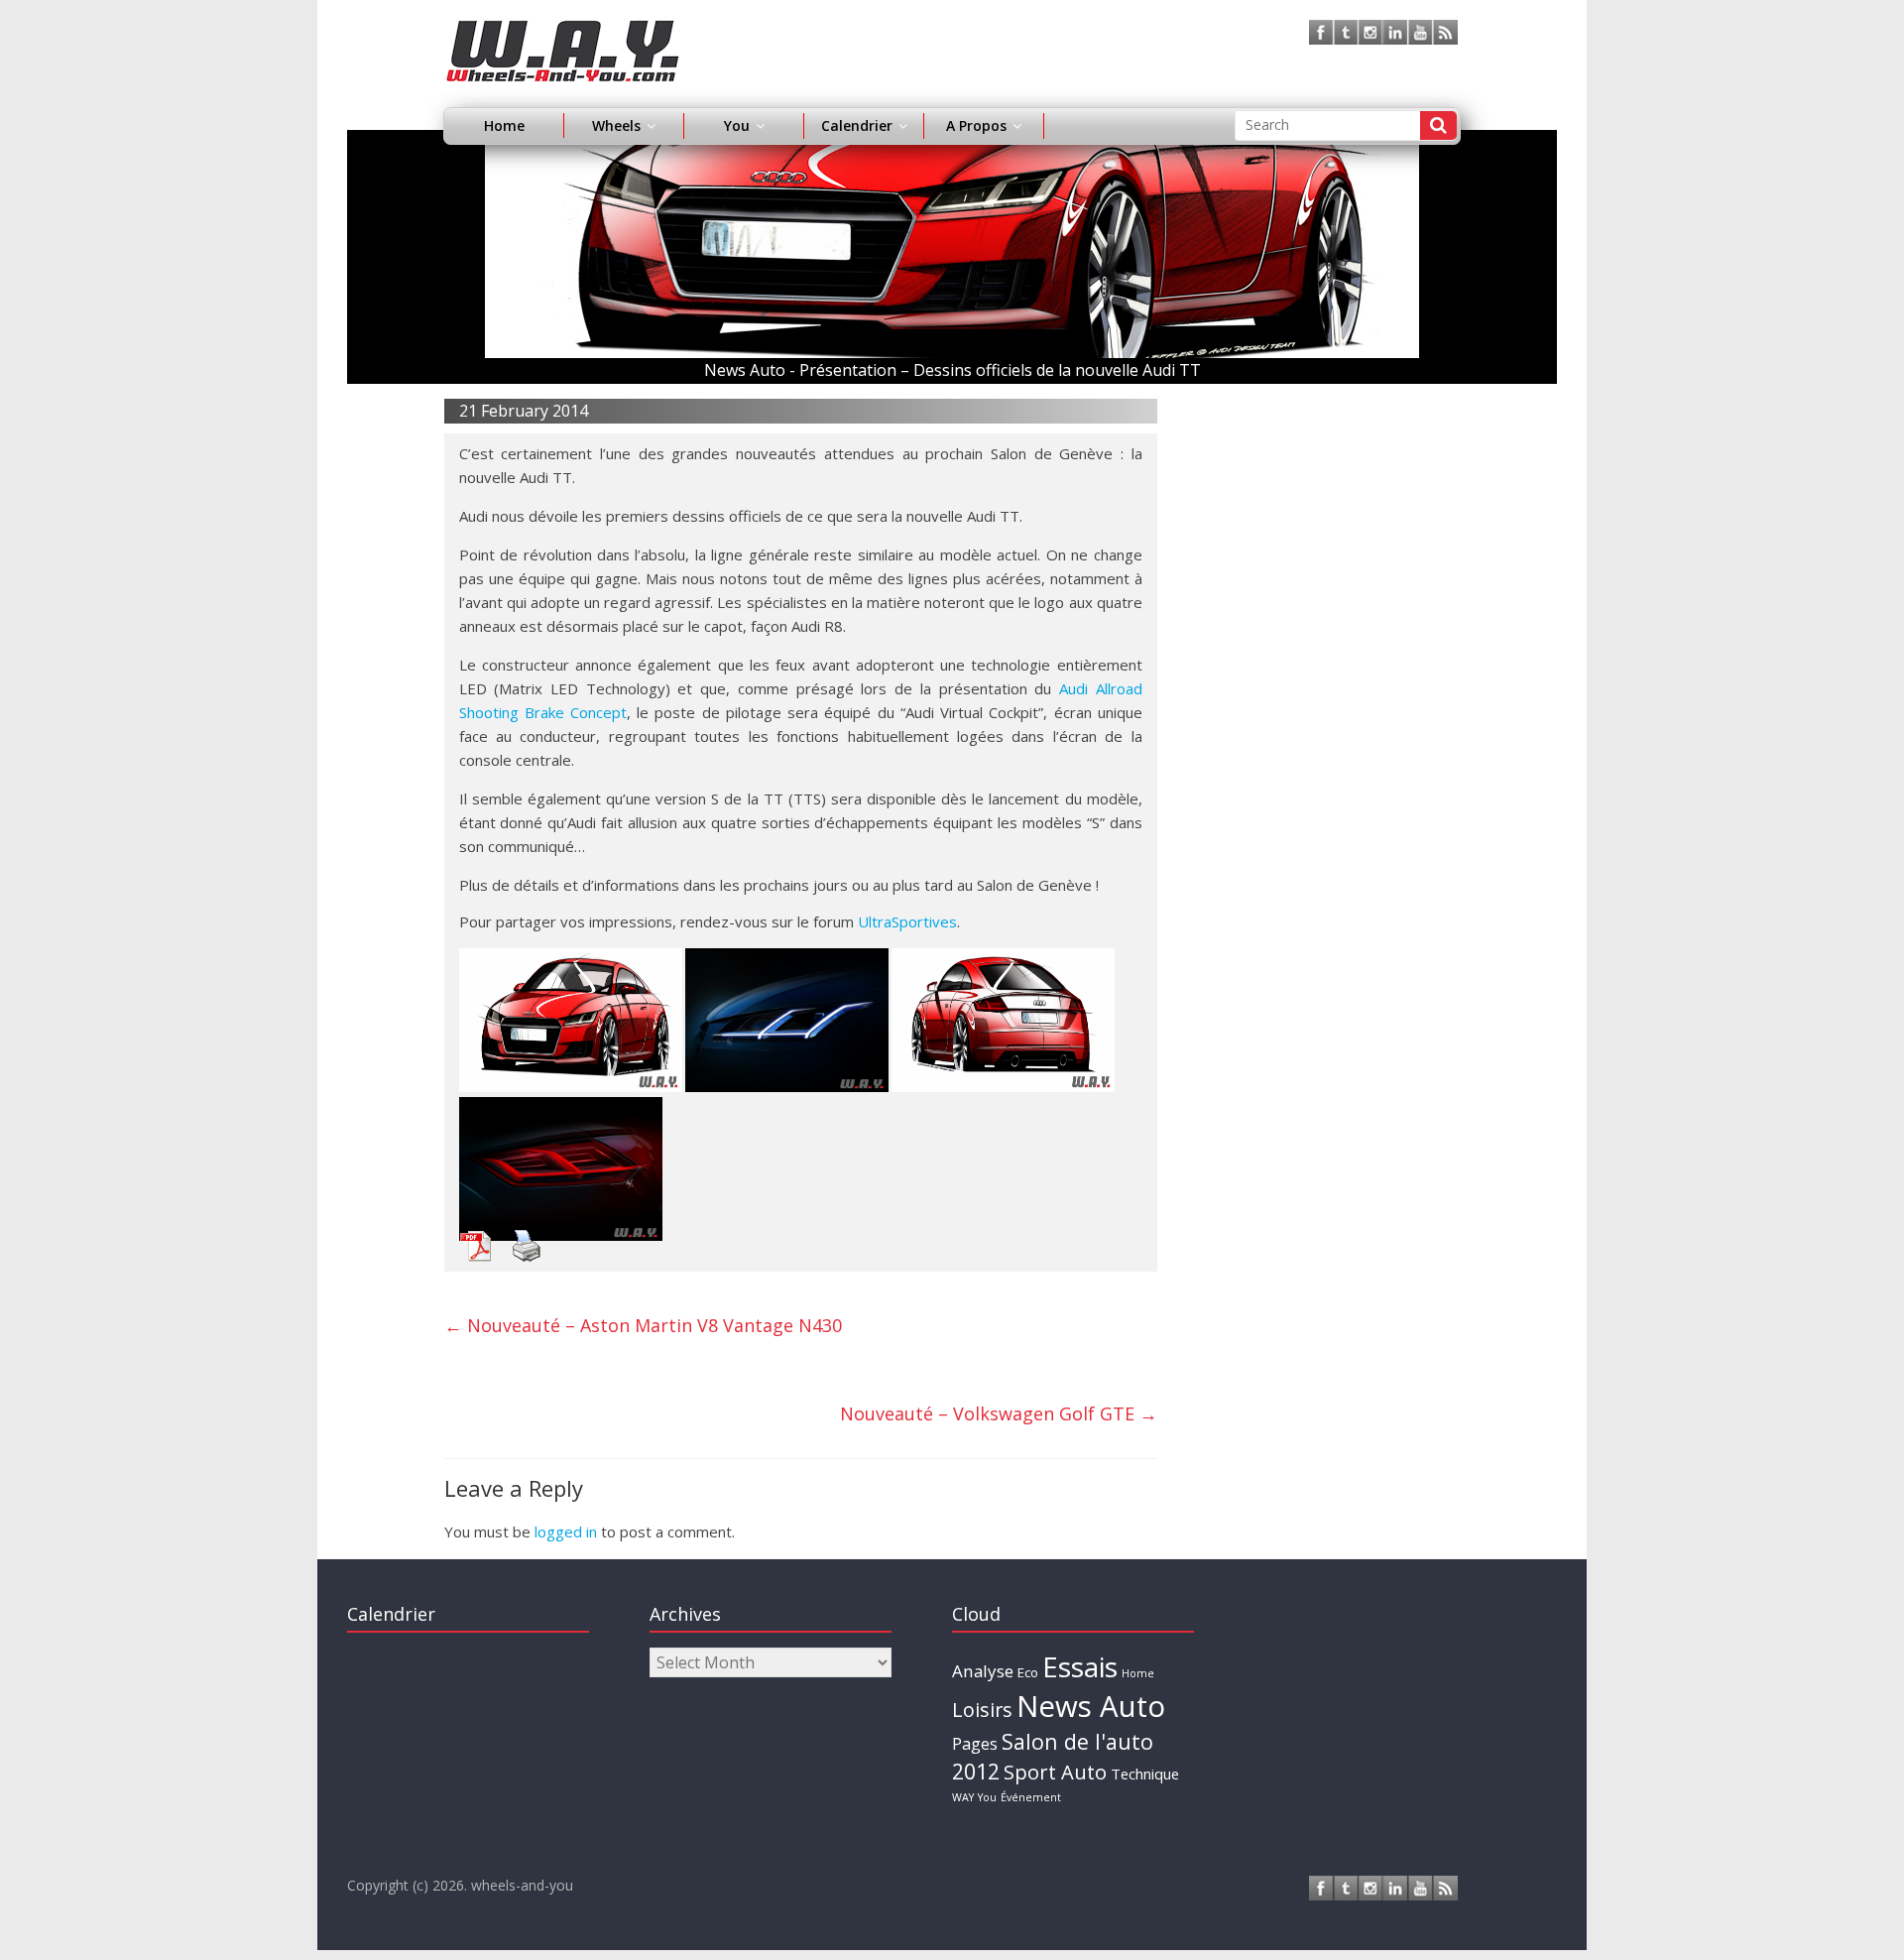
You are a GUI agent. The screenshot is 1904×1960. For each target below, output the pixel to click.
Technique (1145, 1774)
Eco (1028, 1672)
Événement (1031, 1797)
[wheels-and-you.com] (563, 32)
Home (504, 125)
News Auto (1091, 1706)
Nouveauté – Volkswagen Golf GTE (999, 1413)
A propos (976, 125)
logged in (566, 1531)
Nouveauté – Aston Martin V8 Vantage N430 (643, 1325)
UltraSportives (907, 921)
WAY (963, 1797)
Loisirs (982, 1710)
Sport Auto (1055, 1772)
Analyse (983, 1671)
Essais (1080, 1666)
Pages (975, 1744)
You (987, 1797)
